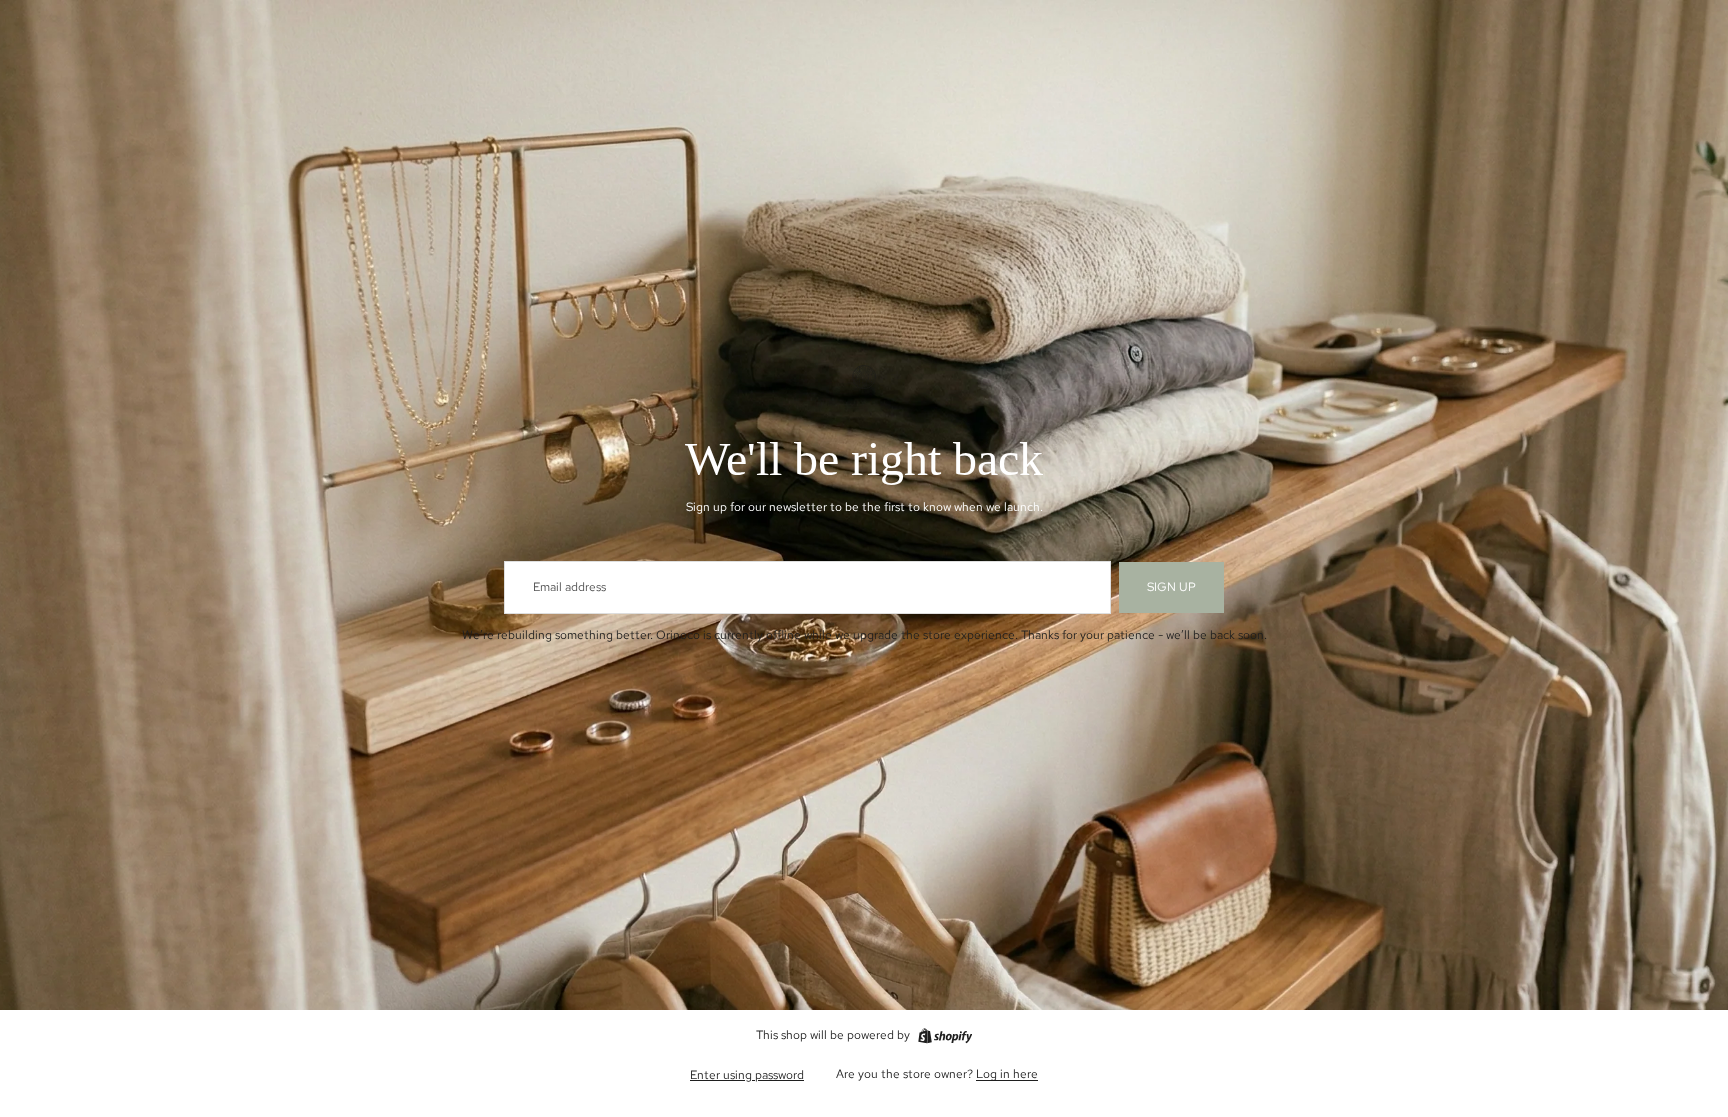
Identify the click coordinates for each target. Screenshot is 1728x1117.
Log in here (1007, 1074)
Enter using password (747, 1075)
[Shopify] (945, 1036)
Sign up (1171, 587)
